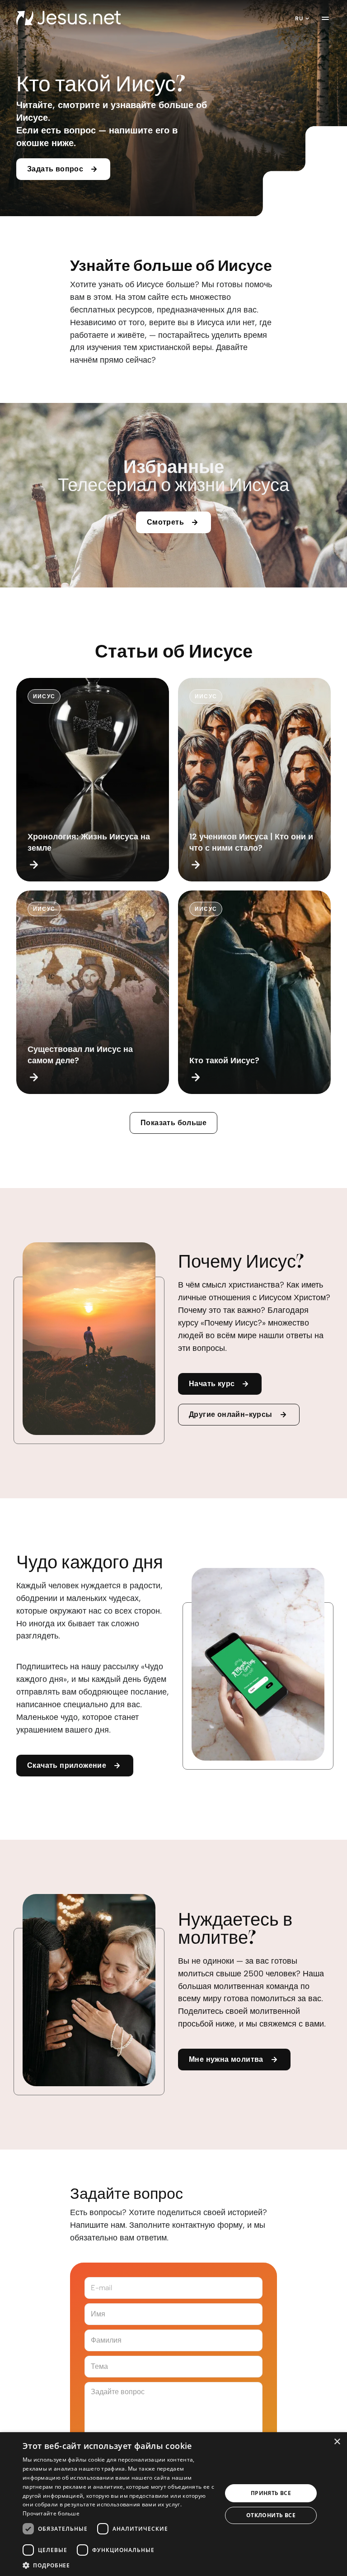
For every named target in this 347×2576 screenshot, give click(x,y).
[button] (119, 2565)
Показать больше (173, 1123)
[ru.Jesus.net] (68, 18)
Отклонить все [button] (271, 2515)
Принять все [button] (271, 2493)
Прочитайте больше (51, 2513)
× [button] (337, 2442)
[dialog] (173, 2504)
